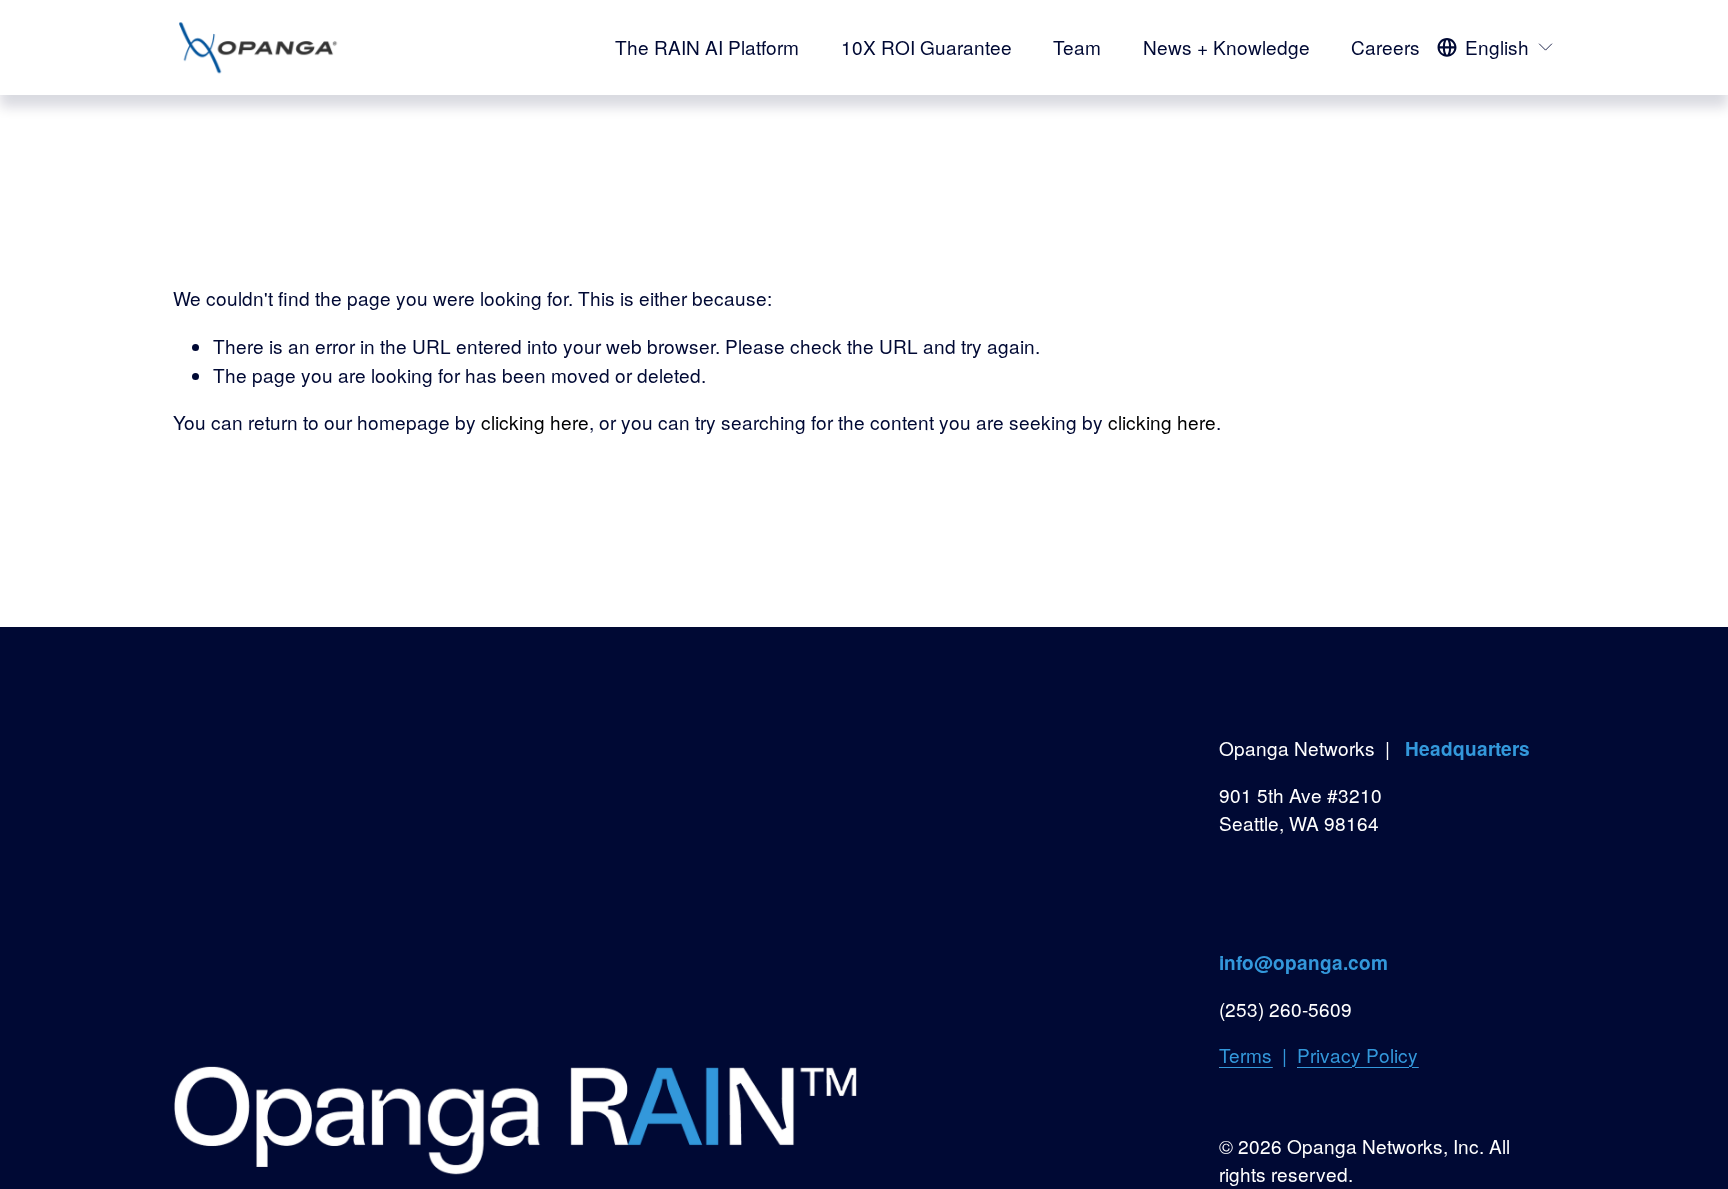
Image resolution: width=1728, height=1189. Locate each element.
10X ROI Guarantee (926, 46)
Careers (1385, 46)
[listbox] (1496, 47)
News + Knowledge (1226, 46)
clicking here (535, 421)
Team (1077, 46)
